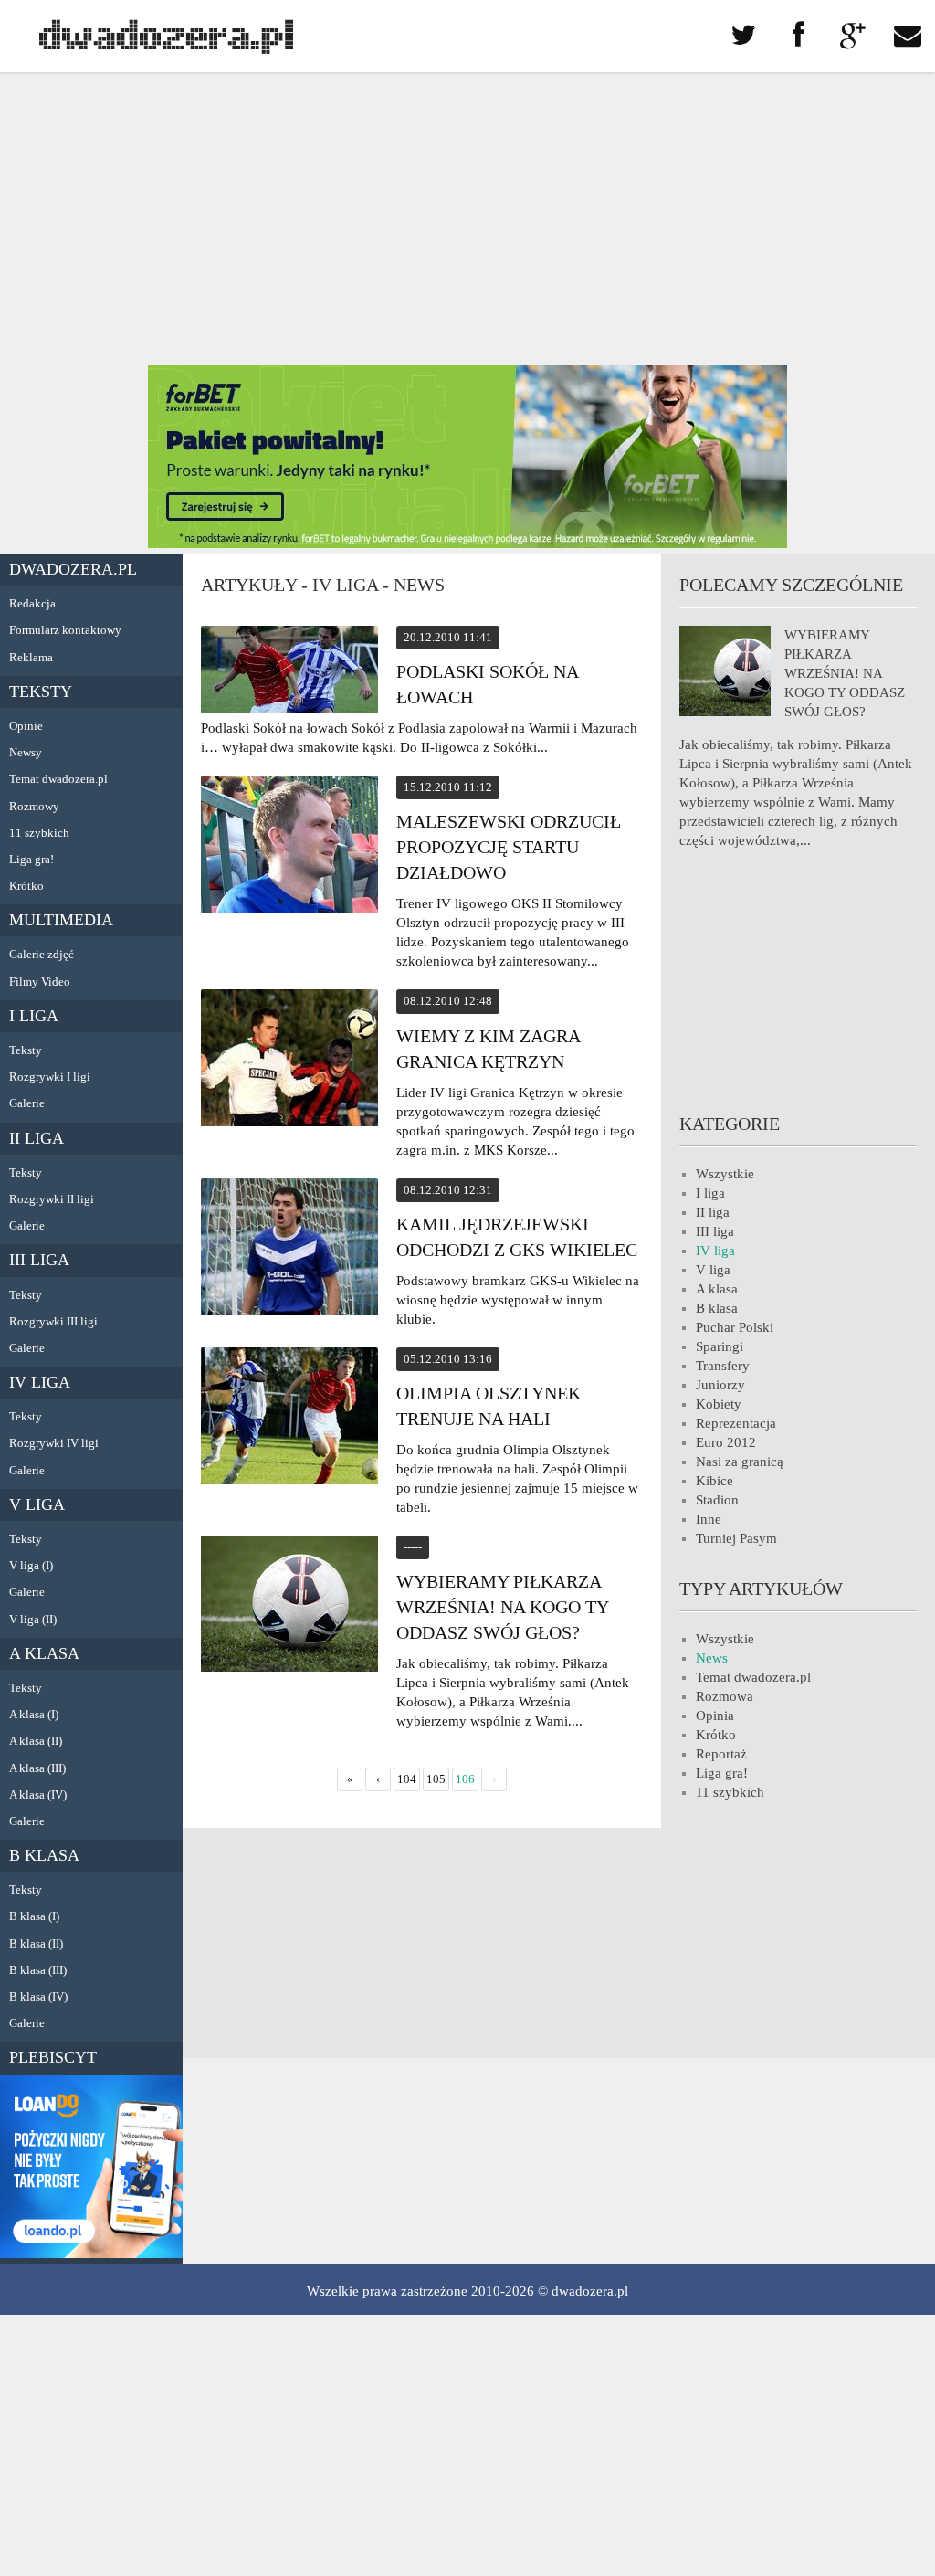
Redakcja (32, 603)
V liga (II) (33, 1619)
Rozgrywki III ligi (53, 1321)
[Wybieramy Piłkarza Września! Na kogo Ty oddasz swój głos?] (289, 1606)
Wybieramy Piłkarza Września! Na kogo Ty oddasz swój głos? (502, 1607)
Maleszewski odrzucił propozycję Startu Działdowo (509, 847)
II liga (37, 1138)
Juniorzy (720, 1385)
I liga (34, 1016)
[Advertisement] (467, 219)
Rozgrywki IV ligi (54, 1443)
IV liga (40, 1382)
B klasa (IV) (38, 1996)
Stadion (717, 1500)
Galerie (27, 1103)
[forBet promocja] (467, 544)
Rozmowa (725, 1696)
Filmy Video (40, 982)
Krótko (26, 886)
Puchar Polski (735, 1327)
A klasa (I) (34, 1714)
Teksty (41, 692)
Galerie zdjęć (42, 954)
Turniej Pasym (736, 1538)
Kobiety (719, 1404)
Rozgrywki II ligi (52, 1199)
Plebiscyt (53, 2057)
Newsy (26, 752)
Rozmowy (34, 806)
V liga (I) (31, 1565)
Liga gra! (32, 859)
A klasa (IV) (38, 1795)
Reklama (31, 657)
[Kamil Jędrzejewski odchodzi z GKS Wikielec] (289, 1250)
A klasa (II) (36, 1741)
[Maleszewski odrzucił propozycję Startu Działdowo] (289, 847)
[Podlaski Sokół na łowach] (289, 672)
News (712, 1658)
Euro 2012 (726, 1442)
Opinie (26, 726)
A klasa (44, 1653)
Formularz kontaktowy (65, 630)
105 (436, 1779)
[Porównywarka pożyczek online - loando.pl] (91, 2254)
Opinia (715, 1716)
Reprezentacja (736, 1423)
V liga (37, 1504)
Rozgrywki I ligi (50, 1077)
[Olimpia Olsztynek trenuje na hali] (289, 1419)
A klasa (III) (37, 1768)
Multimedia (61, 920)
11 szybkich (39, 833)
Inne (709, 1519)
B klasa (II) (36, 1943)
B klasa (44, 1855)
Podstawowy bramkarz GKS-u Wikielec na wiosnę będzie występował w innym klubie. (518, 1300)
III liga (39, 1260)
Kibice (714, 1481)
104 (407, 1779)
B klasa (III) (38, 1970)
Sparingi (720, 1346)
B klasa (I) (34, 1916)
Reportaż (721, 1754)
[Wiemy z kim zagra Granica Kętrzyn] (289, 1061)
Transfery (723, 1366)
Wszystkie (725, 1174)
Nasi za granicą (740, 1462)
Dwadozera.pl (73, 569)
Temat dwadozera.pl (58, 779)
